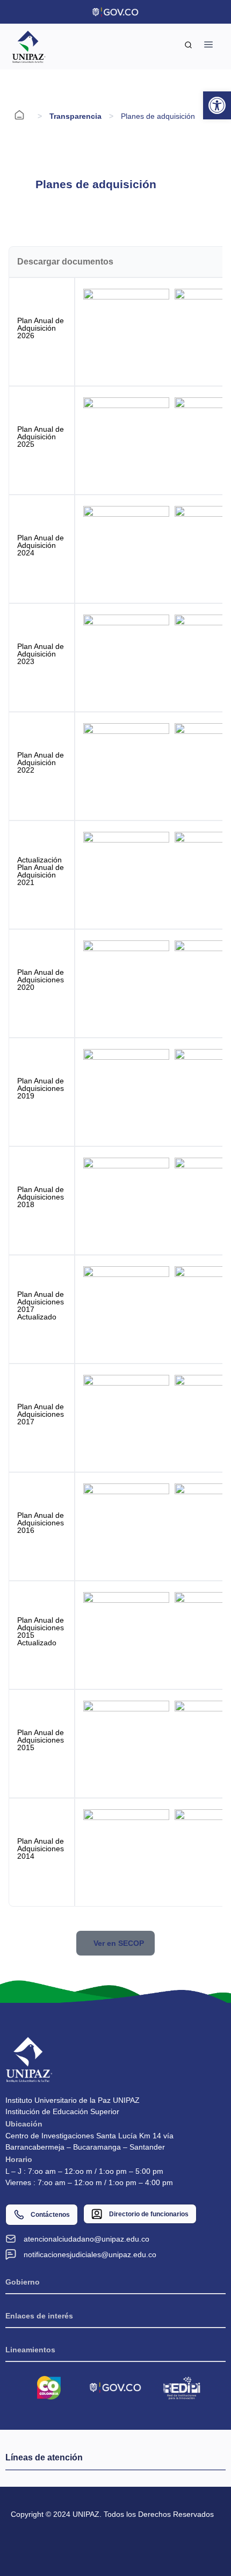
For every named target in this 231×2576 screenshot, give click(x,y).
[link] (217, 105)
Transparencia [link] (75, 116)
